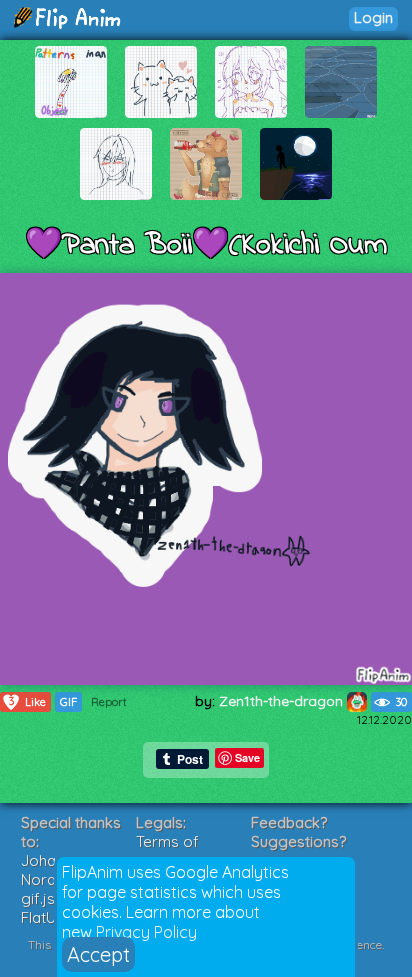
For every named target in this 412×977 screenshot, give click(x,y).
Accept (98, 954)
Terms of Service (167, 851)
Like (28, 701)
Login (373, 17)
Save (247, 757)
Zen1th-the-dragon (283, 701)
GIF (68, 702)
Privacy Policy (146, 932)
